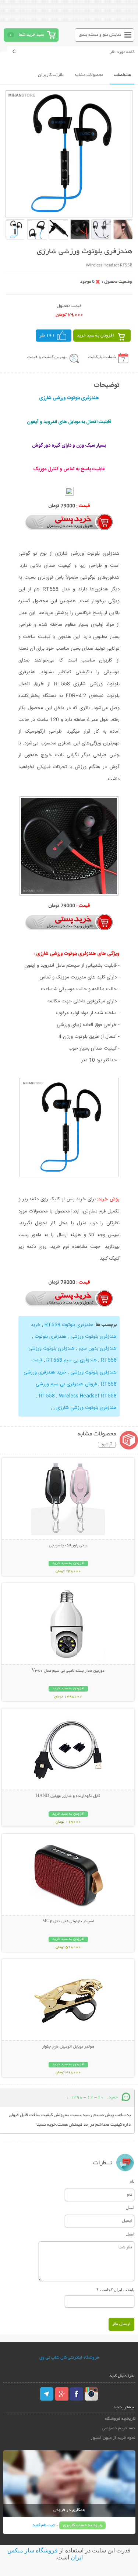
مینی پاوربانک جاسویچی (68, 1546)
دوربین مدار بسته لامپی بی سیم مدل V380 (68, 1671)
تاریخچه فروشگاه (120, 2419)
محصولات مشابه (89, 75)
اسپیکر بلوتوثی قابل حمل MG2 (68, 1921)
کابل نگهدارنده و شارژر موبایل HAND (68, 1796)
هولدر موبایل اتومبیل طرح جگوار (68, 2047)
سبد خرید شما (31, 35)
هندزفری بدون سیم (98, 1348)
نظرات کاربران (51, 75)
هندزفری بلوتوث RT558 (69, 1325)
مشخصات (122, 75)
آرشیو (107, 1445)
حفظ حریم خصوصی (119, 2428)
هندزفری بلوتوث (50, 1337)
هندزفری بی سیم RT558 (72, 1360)
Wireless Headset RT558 (88, 1396)
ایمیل (130, 2208)
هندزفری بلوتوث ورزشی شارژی (86, 1408)
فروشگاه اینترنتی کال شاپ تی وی (69, 2358)
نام (132, 2181)
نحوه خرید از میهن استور (113, 2438)
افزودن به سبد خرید (95, 336)
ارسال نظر (121, 2324)
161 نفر (47, 336)
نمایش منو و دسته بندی (100, 35)
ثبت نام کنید (43, 2525)
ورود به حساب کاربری (82, 2525)
